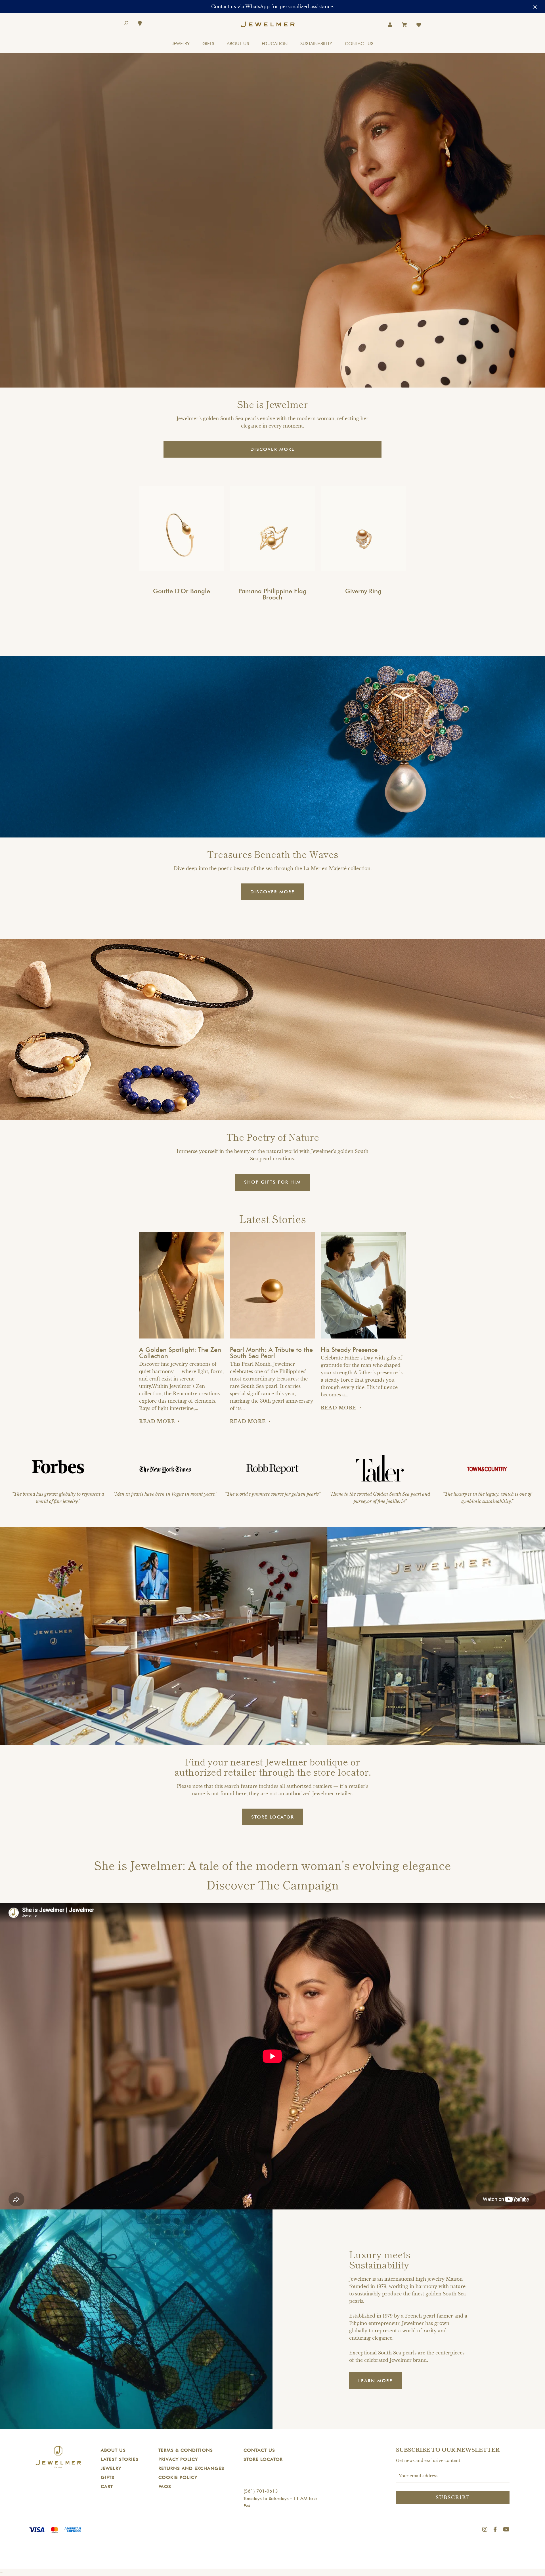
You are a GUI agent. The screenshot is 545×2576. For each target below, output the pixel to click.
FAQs (165, 2486)
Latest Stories (120, 2459)
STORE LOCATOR (273, 1817)
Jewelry (111, 2468)
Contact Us (259, 2450)
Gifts (108, 2477)
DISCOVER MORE (272, 449)
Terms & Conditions (186, 2450)
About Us (113, 2450)
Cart (107, 2486)
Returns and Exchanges (191, 2468)
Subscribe (453, 2497)
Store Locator (263, 2459)
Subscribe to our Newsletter (448, 2450)
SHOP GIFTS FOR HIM (272, 1182)
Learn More (375, 2381)
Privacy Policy (178, 2459)
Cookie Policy (178, 2477)
